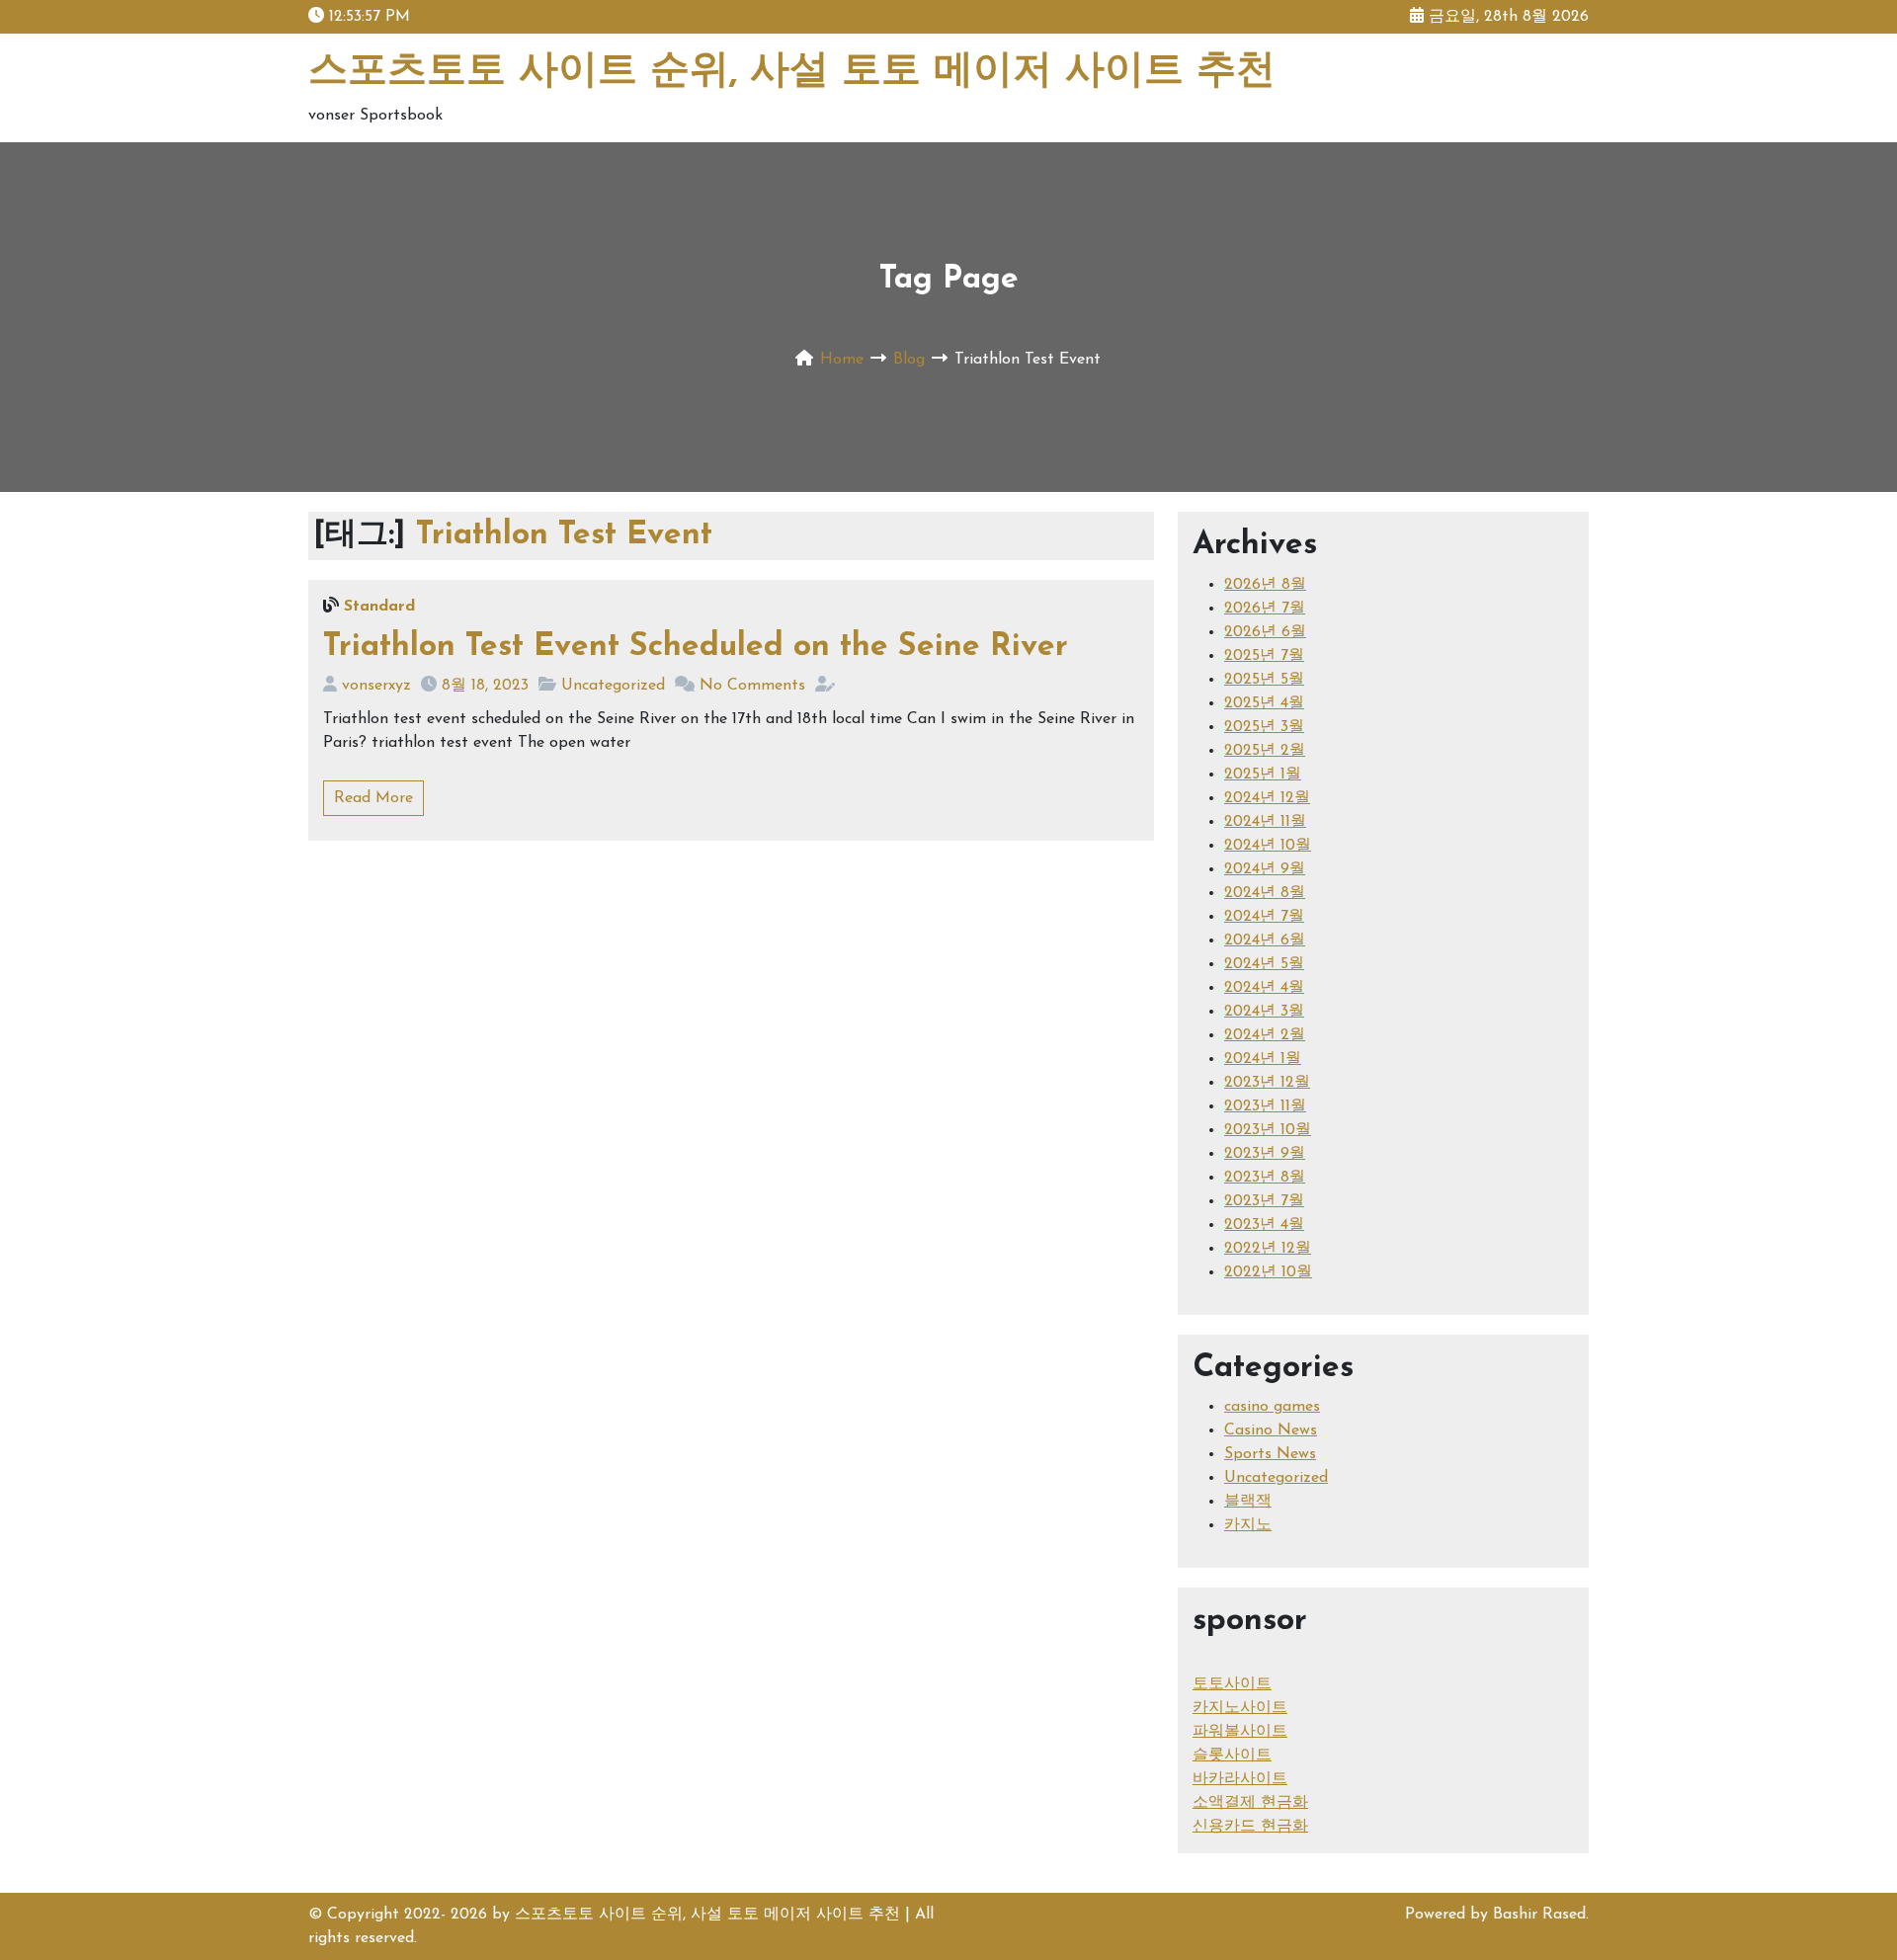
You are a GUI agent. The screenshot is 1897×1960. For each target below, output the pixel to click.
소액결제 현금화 (1250, 1803)
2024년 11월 (1265, 822)
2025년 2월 (1265, 751)
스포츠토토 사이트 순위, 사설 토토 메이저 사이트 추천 (792, 72)
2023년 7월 (1264, 1201)
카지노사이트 (1240, 1708)
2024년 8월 (1265, 893)
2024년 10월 (1268, 846)
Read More (373, 798)
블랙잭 (1248, 1502)
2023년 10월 (1268, 1130)
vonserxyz (376, 686)
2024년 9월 (1265, 869)
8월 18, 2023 (485, 686)
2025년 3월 (1264, 727)
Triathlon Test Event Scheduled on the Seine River (696, 647)
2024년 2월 (1265, 1035)
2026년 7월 (1265, 609)
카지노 (1248, 1525)
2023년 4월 (1264, 1225)
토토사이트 (1232, 1684)
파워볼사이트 (1240, 1732)
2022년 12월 (1268, 1249)
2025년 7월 (1264, 656)
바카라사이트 (1240, 1779)
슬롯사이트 (1232, 1756)
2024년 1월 (1263, 1059)
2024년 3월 (1264, 1012)
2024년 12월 (1267, 798)
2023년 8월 (1265, 1178)
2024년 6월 (1265, 940)
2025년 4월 (1264, 703)
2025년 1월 (1263, 775)
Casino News (1271, 1430)
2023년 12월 (1267, 1083)
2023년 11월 (1265, 1106)
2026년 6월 (1265, 632)
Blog (909, 360)
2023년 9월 (1265, 1154)
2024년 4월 (1264, 988)
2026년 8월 (1265, 585)
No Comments (752, 686)
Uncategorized (613, 686)
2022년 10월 (1268, 1272)
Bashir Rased (1539, 1915)
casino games (1272, 1407)
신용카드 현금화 (1250, 1827)
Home (842, 360)
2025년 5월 (1264, 680)
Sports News (1270, 1454)
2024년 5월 (1264, 964)
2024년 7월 (1264, 917)
